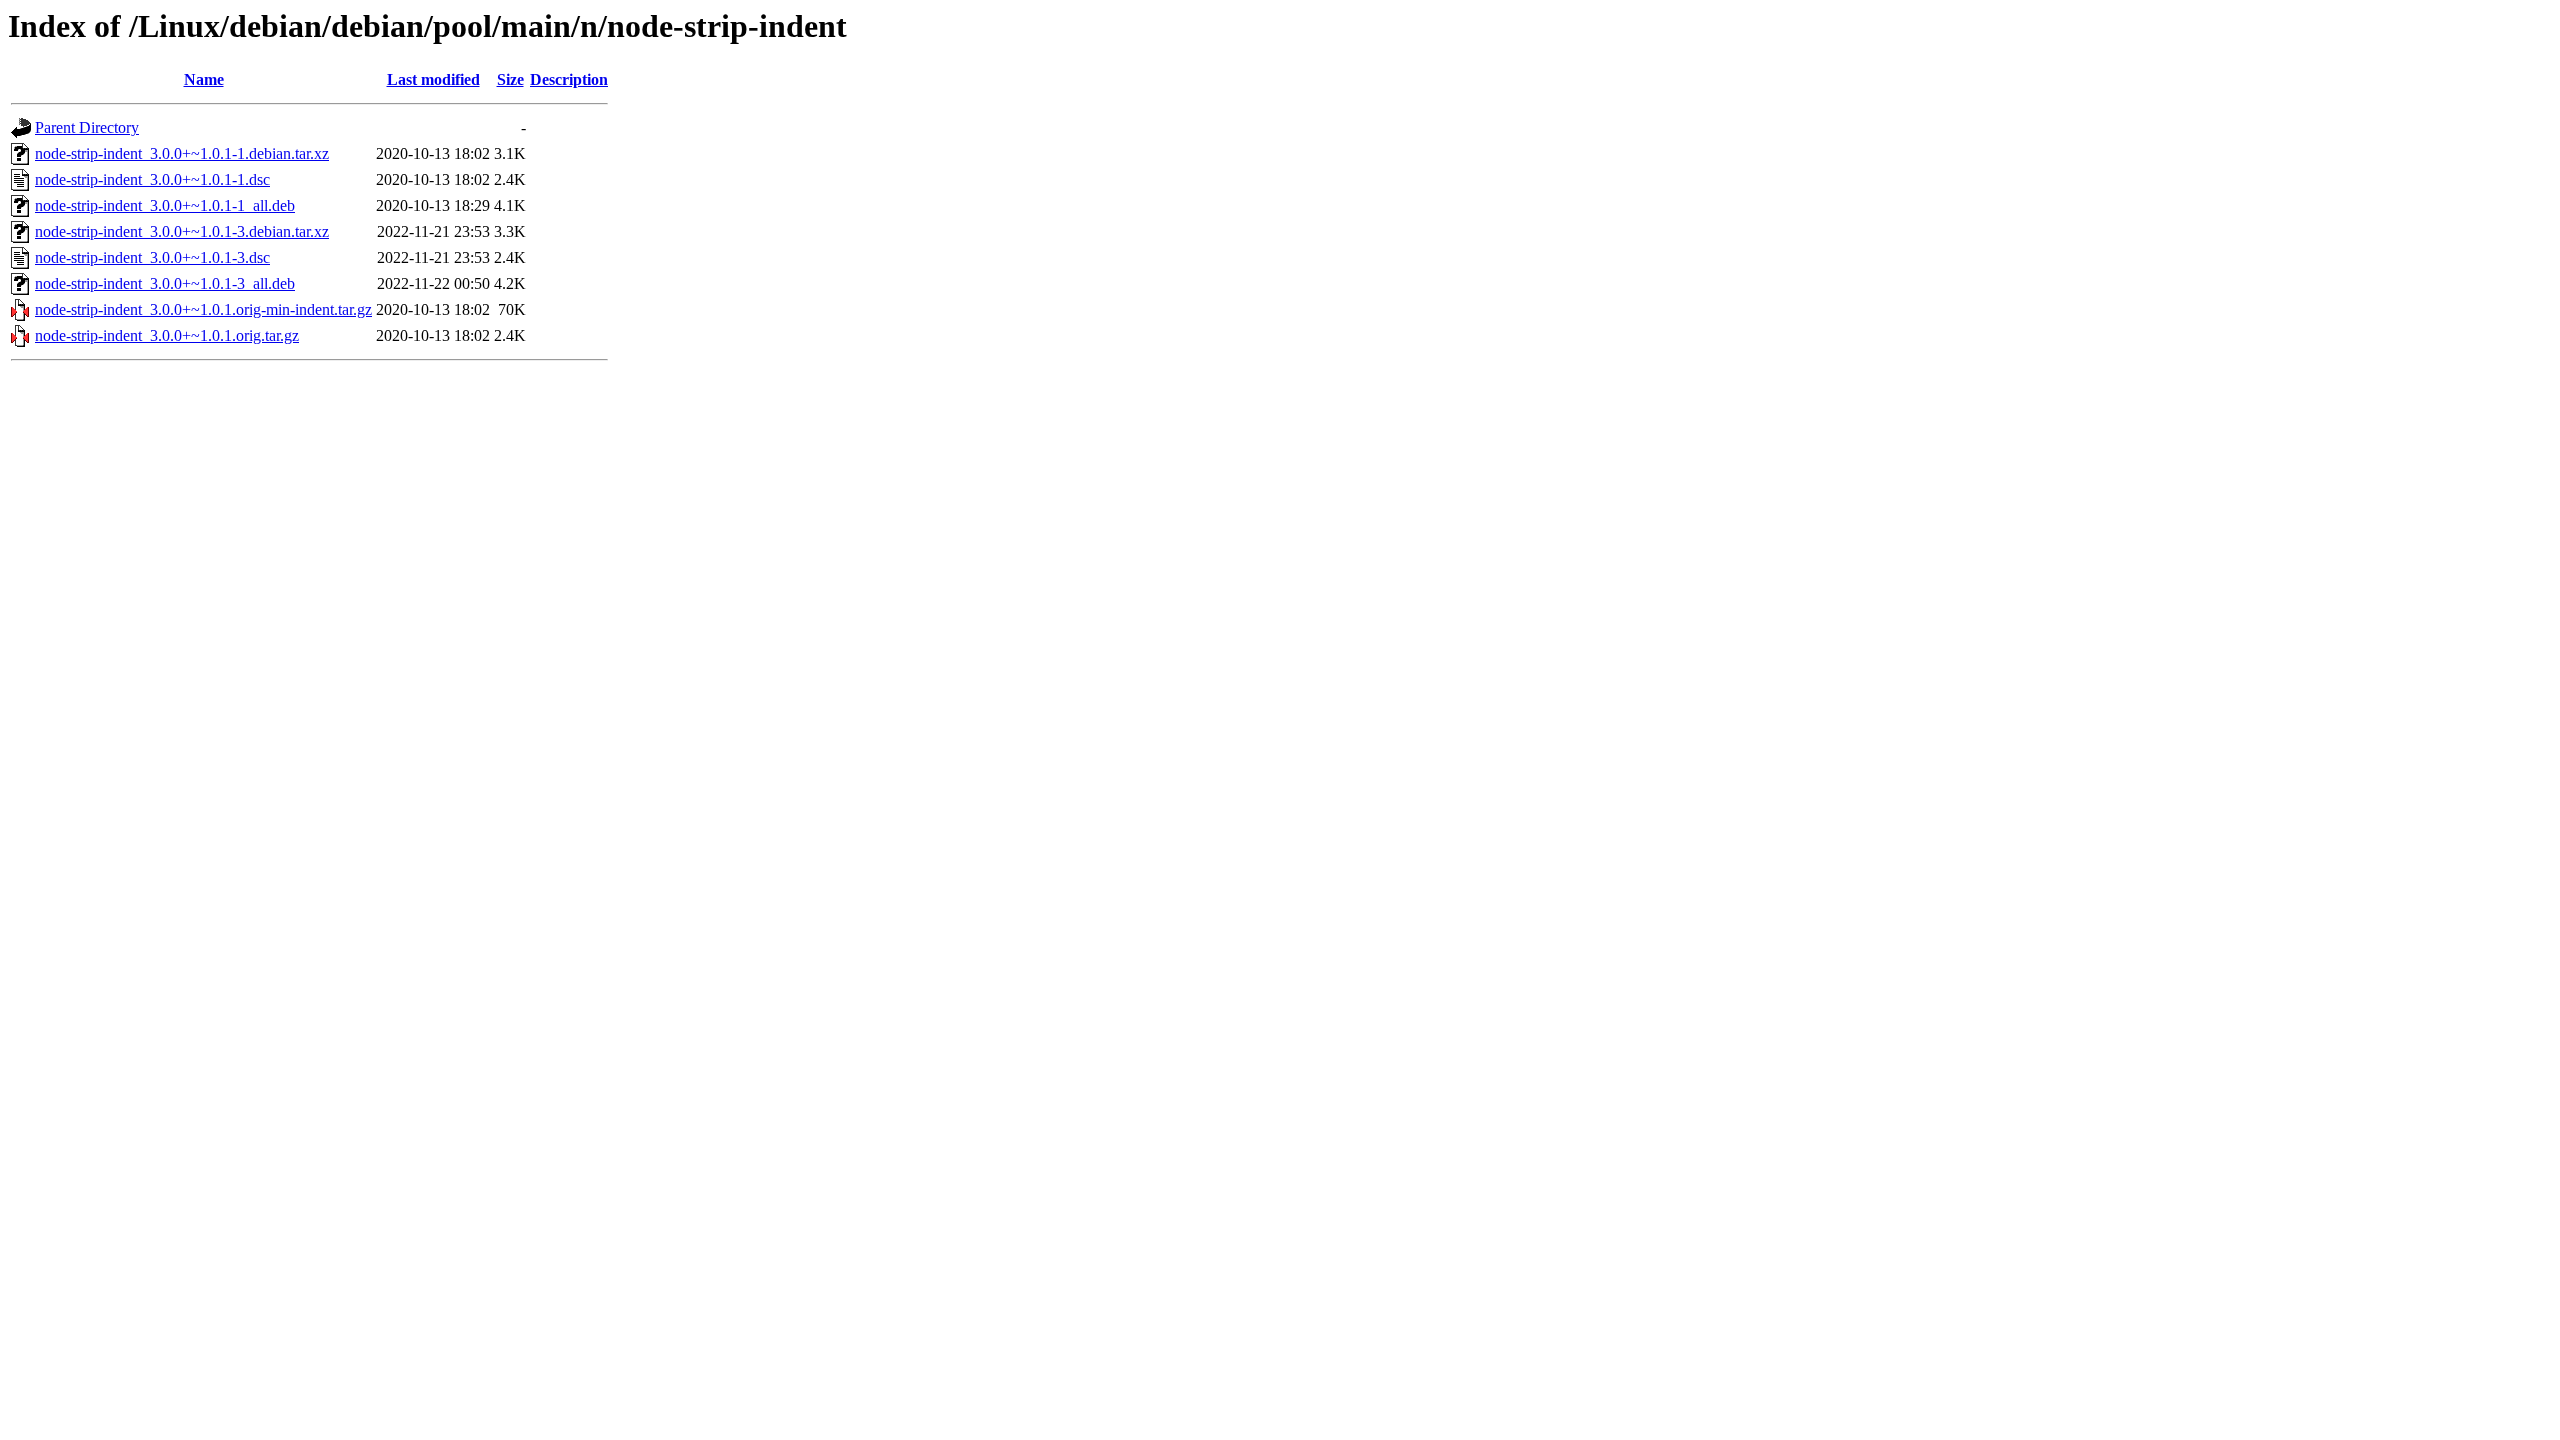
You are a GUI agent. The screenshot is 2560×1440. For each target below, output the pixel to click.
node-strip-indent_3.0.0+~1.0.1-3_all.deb (165, 283)
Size (510, 79)
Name (204, 79)
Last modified (433, 79)
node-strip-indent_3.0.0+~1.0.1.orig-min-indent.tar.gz (203, 309)
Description (569, 79)
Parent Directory (87, 127)
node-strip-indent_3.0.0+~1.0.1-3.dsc (152, 257)
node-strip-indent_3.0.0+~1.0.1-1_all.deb (165, 205)
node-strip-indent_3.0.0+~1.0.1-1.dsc (152, 179)
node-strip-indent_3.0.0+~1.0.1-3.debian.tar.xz (182, 231)
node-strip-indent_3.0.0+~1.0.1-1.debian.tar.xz (182, 153)
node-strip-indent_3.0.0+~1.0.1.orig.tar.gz (167, 335)
